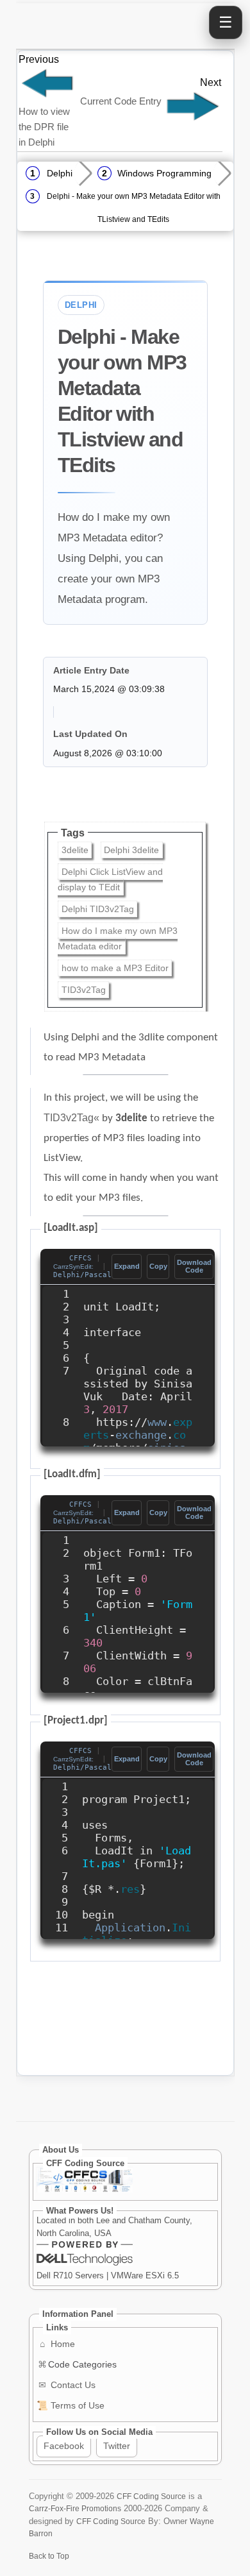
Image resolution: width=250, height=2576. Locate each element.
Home (57, 2344)
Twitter (117, 2446)
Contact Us (67, 2385)
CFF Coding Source (151, 2496)
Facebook (64, 2446)
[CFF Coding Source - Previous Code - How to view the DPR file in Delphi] (47, 96)
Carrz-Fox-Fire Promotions (75, 2508)
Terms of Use (71, 2405)
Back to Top (49, 2556)
